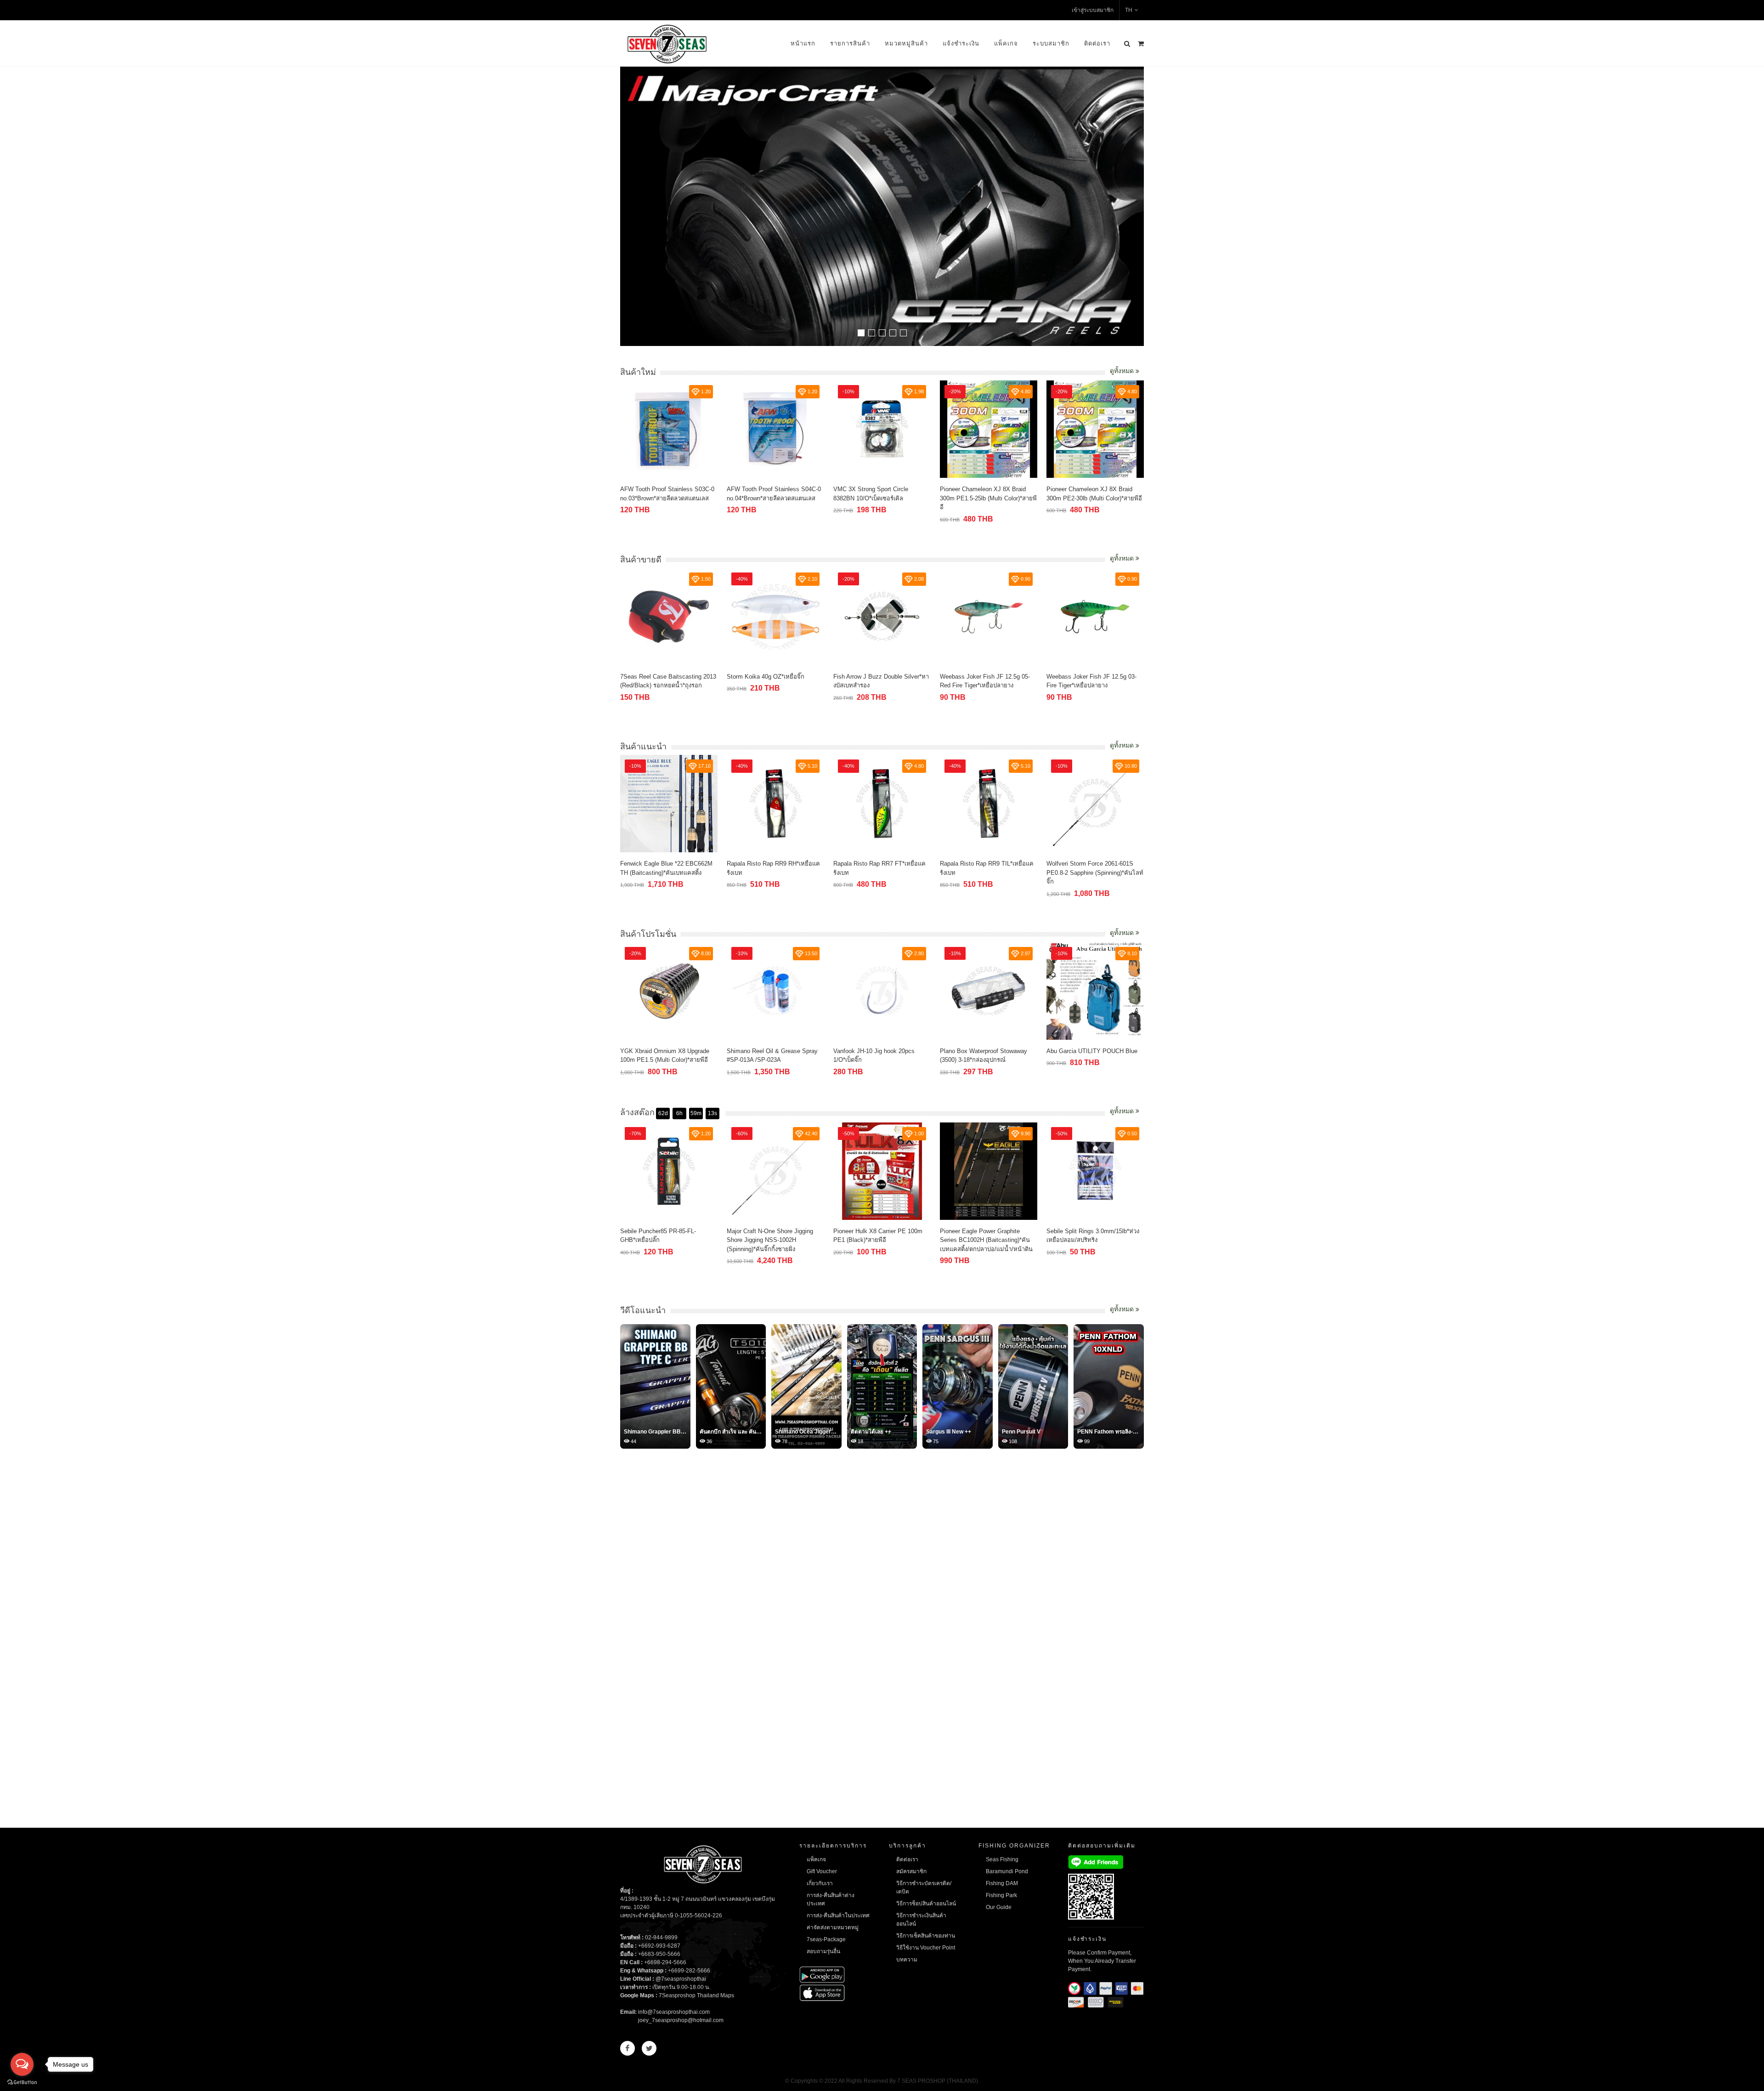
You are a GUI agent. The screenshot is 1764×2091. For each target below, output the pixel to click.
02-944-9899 (661, 1938)
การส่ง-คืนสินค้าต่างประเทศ (831, 1899)
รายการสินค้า (850, 43)
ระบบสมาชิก (1051, 43)
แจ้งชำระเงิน (961, 43)
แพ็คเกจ (1006, 43)
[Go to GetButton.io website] (22, 2082)
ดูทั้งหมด (1123, 371)
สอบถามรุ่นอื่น (823, 1951)
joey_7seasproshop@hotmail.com (681, 2020)
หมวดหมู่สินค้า (906, 43)
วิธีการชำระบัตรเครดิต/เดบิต (924, 1887)
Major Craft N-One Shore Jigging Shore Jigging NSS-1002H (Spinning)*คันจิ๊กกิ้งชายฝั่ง (663, 1240)
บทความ (907, 1960)
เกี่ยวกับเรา (820, 1883)
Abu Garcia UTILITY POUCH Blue (985, 1051)
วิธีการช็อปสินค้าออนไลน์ (926, 1904)
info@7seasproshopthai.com (674, 2012)
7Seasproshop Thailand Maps (696, 1995)
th (1129, 10)
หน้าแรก (803, 43)
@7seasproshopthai (681, 1979)
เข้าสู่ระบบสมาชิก (1093, 10)
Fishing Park (1001, 1895)
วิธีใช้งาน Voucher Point (926, 1948)
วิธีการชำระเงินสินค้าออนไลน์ (921, 1920)
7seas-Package (826, 1939)
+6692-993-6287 (659, 1946)
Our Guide (999, 1907)
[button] (861, 333)
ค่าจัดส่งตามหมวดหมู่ (833, 1927)
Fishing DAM (1002, 1883)
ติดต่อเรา (1097, 43)
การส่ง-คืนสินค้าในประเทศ (838, 1915)
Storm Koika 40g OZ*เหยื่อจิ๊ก (659, 677)
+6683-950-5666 (659, 1954)
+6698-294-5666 (665, 1962)
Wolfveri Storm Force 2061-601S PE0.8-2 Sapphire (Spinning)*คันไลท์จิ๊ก (988, 873)
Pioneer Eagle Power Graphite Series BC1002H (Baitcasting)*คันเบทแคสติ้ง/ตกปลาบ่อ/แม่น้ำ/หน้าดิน (880, 1240)
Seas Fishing (1002, 1859)
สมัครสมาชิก (911, 1871)
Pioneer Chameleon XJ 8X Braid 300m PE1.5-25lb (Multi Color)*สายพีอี (882, 498)
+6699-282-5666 (689, 1971)
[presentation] (1136, 207)
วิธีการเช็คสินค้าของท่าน (926, 1936)
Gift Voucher (822, 1871)
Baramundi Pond (1007, 1871)
